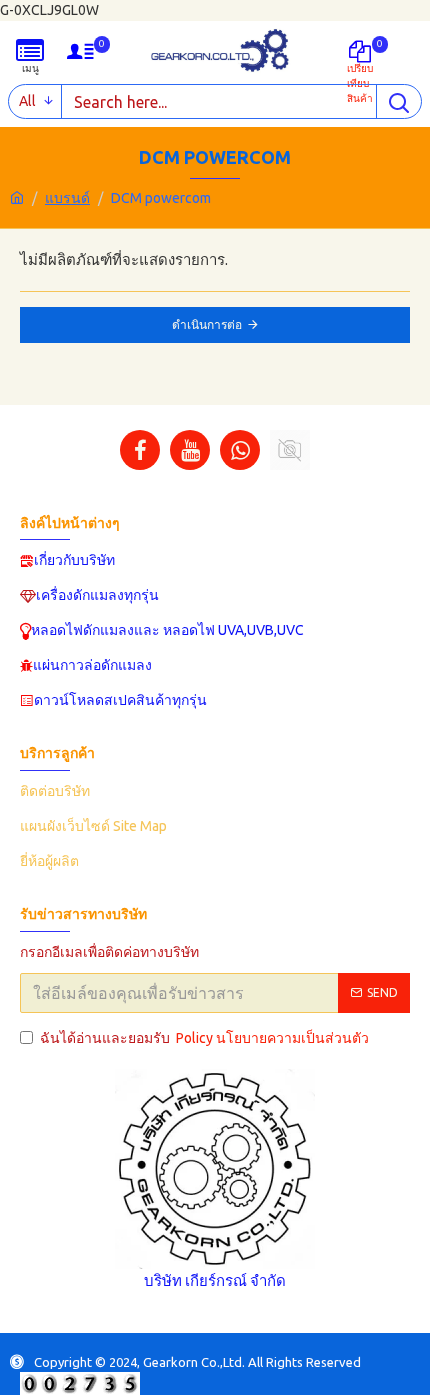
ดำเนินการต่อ (207, 324)
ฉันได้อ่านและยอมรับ (204, 1038)
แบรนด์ (67, 198)
